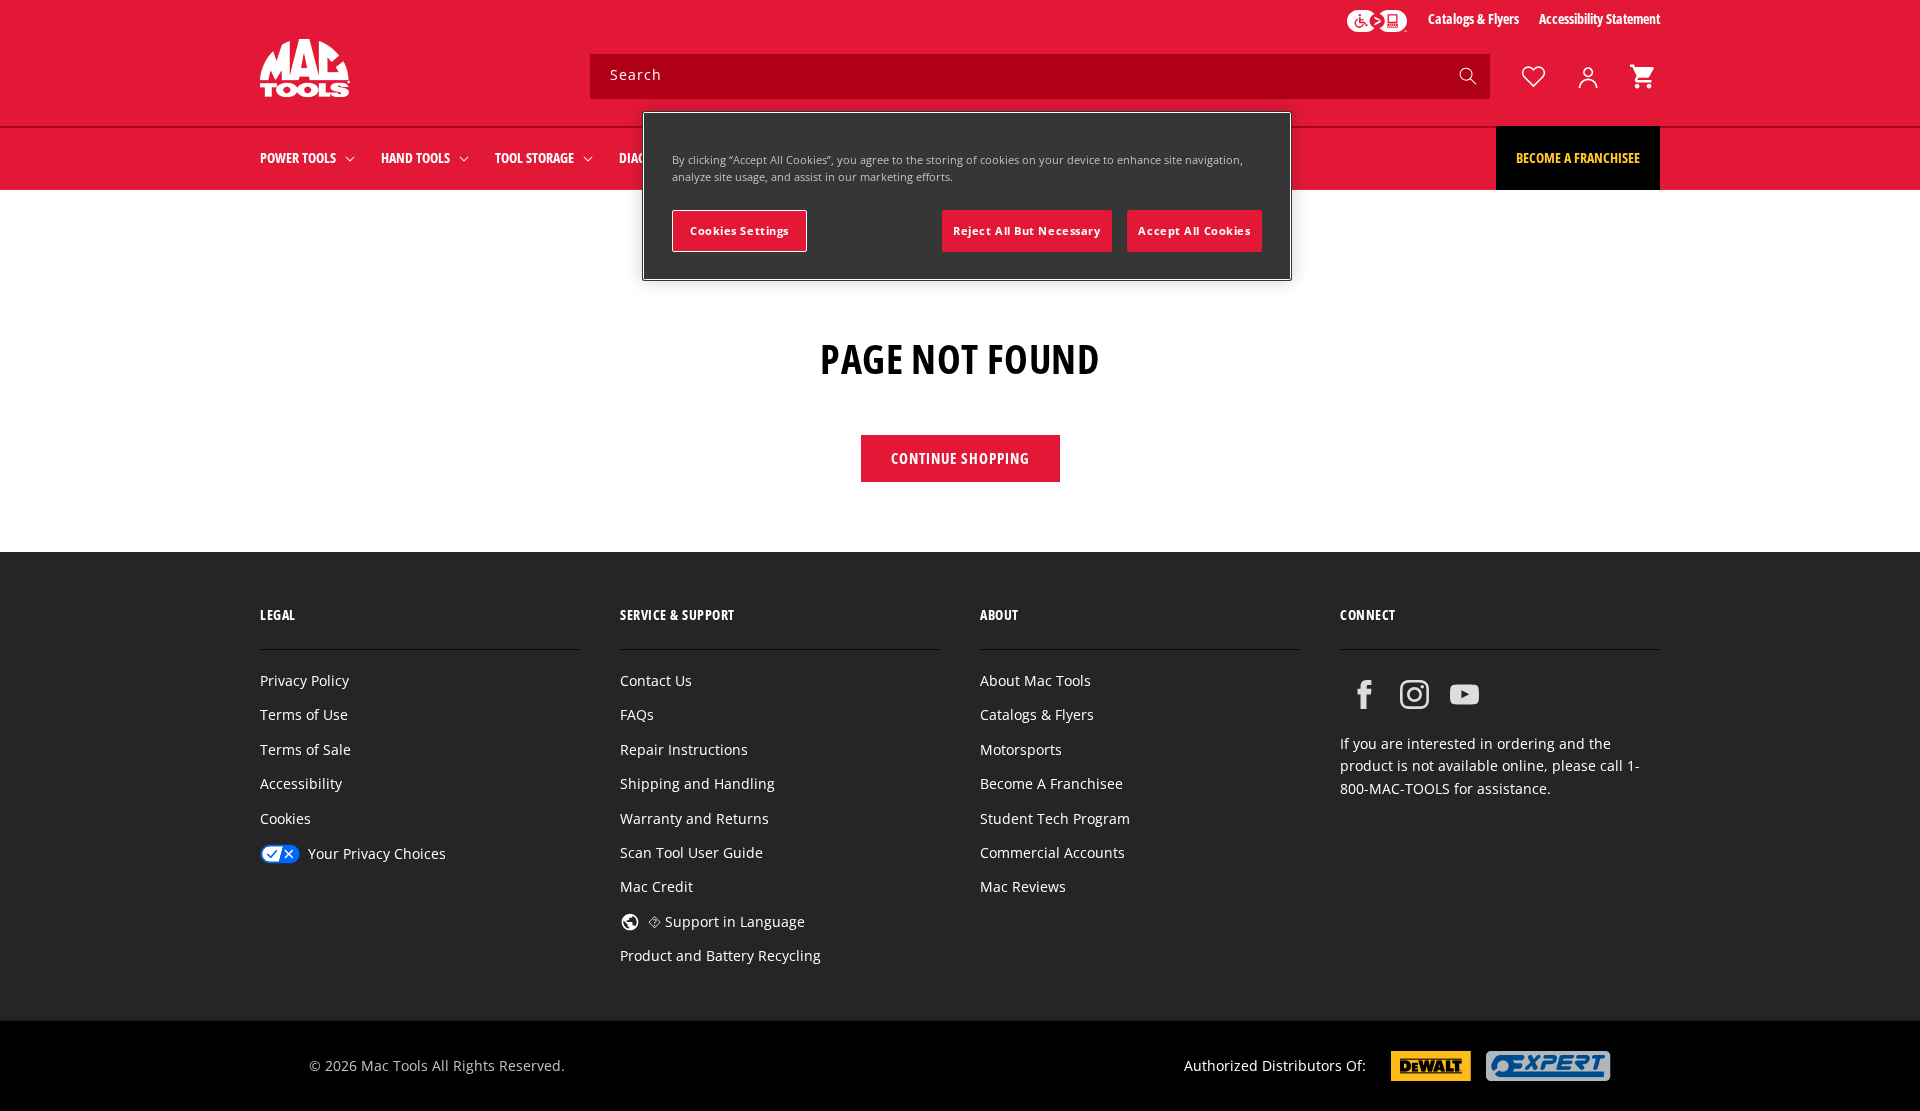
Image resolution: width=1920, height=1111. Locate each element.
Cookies (285, 818)
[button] (1642, 76)
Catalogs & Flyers (1473, 18)
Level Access (1377, 21)
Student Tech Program (1055, 818)
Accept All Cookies (1194, 230)
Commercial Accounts (1052, 852)
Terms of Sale (305, 749)
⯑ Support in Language (726, 921)
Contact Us (656, 680)
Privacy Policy (304, 680)
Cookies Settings (739, 230)
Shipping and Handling (697, 783)
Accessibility (301, 783)
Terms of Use (304, 714)
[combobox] (1040, 76)
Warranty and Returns (694, 818)
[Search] (1468, 76)
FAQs (637, 714)
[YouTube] (1464, 694)
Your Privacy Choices (377, 853)
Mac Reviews (1023, 886)
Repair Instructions (684, 749)
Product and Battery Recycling (720, 955)
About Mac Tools (1035, 680)
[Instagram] (1414, 694)
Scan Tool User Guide (691, 852)
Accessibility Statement (1599, 18)
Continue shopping (960, 458)
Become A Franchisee (1051, 783)
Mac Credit (656, 886)
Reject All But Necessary (1027, 230)
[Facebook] (1364, 694)
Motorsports (1021, 749)
